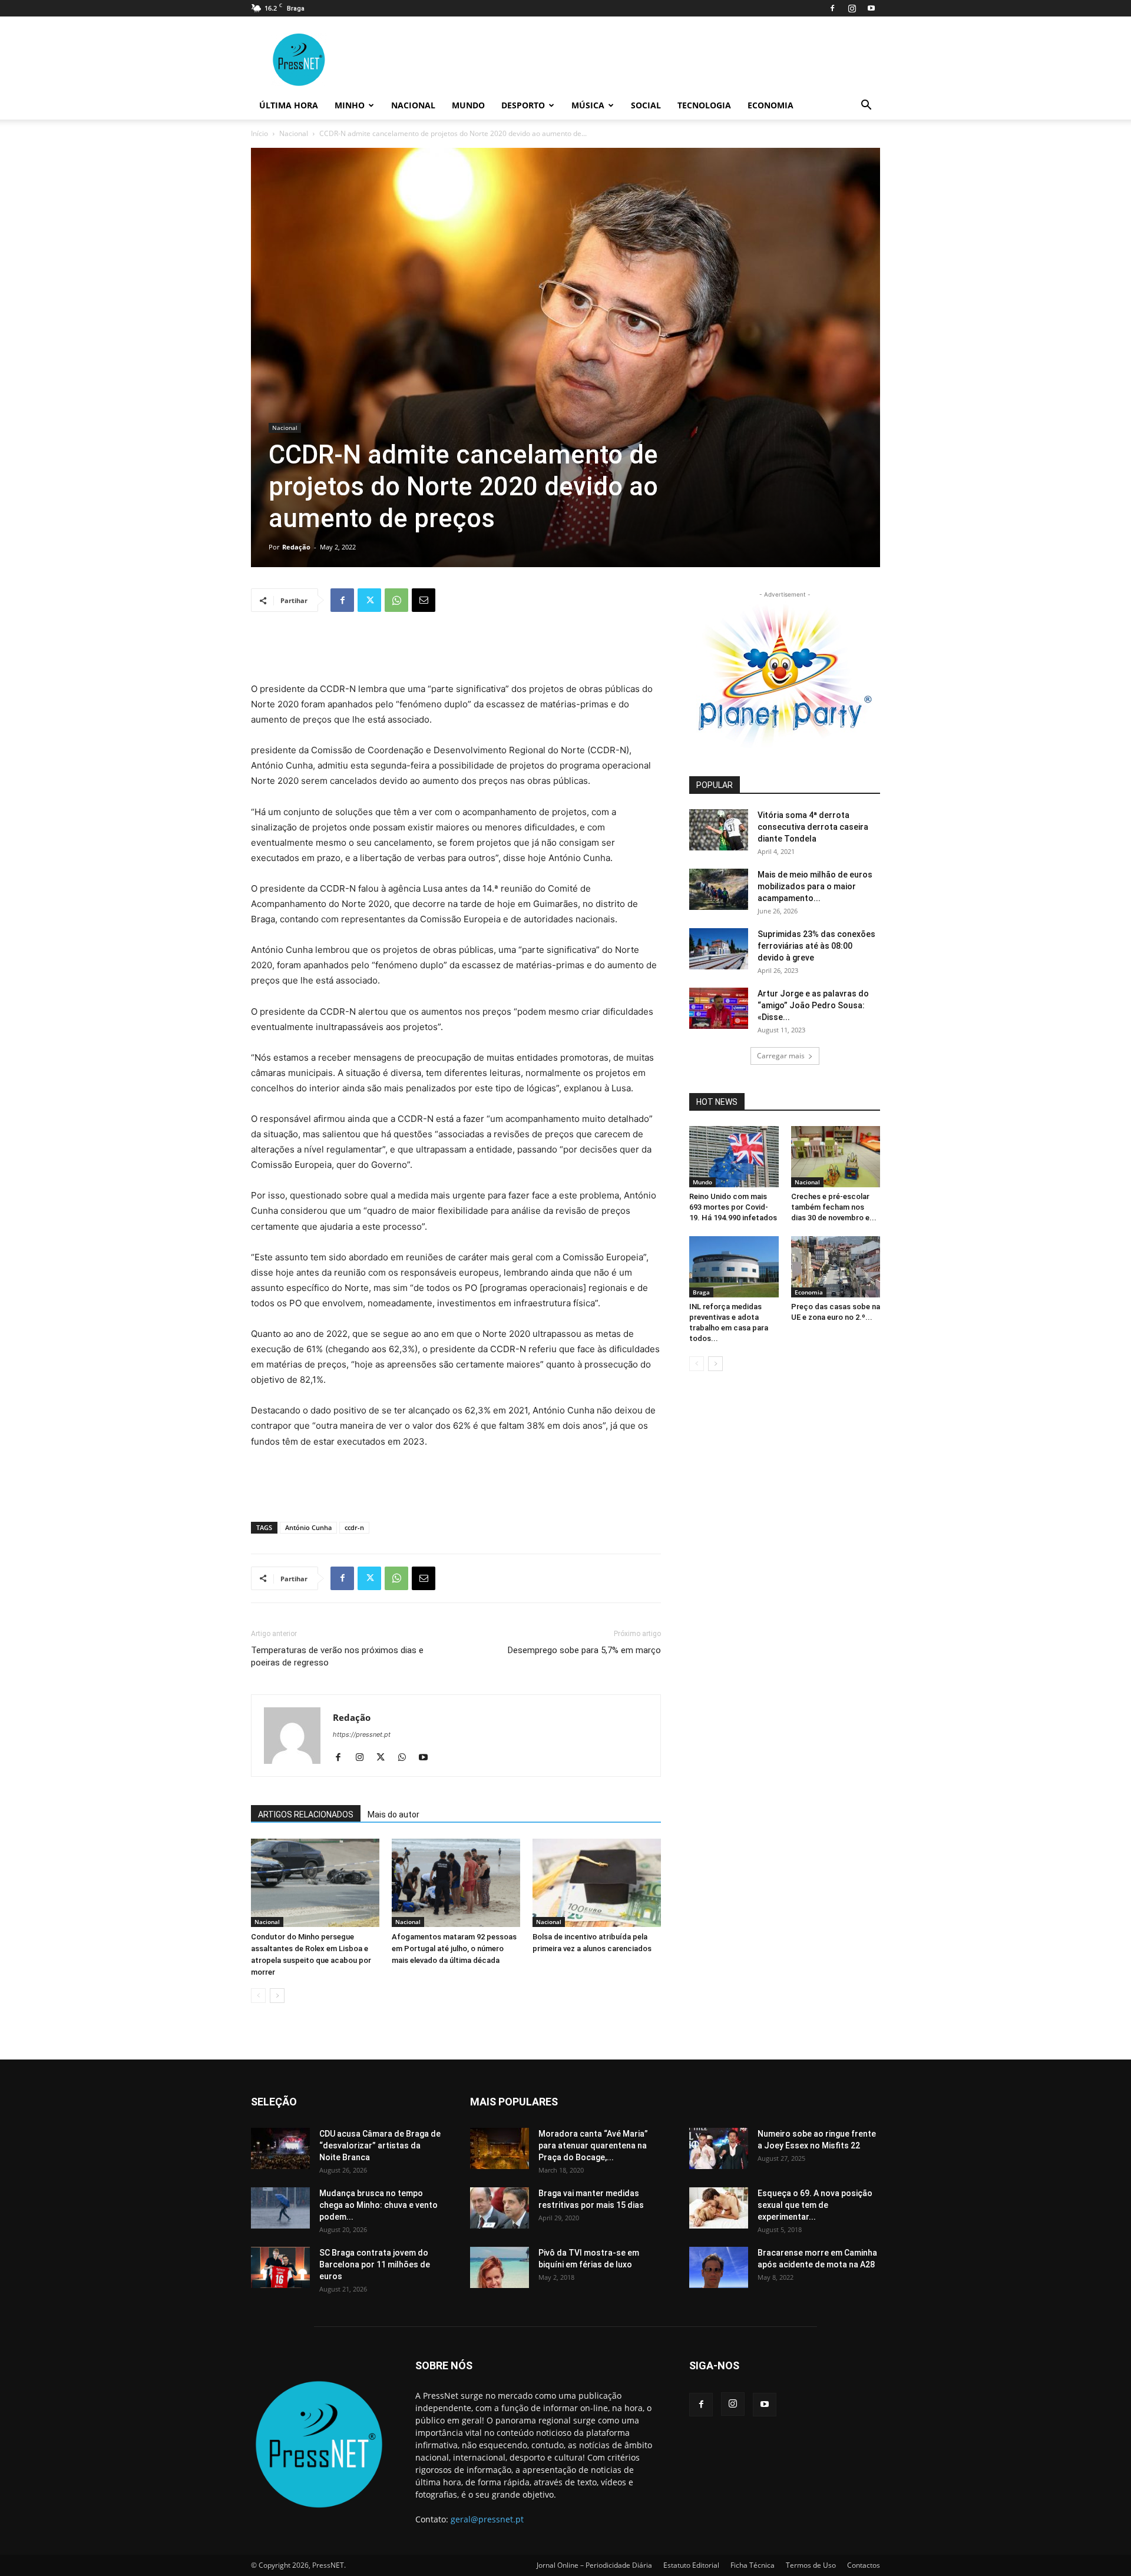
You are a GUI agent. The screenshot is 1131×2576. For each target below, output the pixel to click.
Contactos (864, 2565)
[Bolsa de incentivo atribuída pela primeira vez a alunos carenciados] (597, 1883)
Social (646, 105)
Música (588, 105)
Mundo (468, 105)
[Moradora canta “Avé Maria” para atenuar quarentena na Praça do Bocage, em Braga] (500, 2148)
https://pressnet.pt (362, 1734)
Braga (701, 1292)
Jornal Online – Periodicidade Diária (594, 2565)
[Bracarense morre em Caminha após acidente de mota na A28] (719, 2267)
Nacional (413, 105)
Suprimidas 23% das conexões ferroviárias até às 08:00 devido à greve (816, 946)
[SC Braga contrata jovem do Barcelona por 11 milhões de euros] (280, 2267)
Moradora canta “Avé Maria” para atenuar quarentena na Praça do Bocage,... (593, 2145)
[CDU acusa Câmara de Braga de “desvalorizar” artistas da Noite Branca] (280, 2148)
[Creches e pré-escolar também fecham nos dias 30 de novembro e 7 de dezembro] (836, 1157)
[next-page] (277, 1996)
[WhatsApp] (396, 600)
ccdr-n (354, 1527)
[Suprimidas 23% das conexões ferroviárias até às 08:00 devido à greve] (719, 949)
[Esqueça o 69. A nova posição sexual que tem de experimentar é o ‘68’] (719, 2208)
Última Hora (289, 105)
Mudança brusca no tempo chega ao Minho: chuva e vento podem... (378, 2205)
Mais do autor (393, 1815)
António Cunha (308, 1527)
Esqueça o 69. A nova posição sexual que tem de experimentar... (815, 2205)
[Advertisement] (456, 651)
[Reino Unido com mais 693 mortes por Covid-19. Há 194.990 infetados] (734, 1157)
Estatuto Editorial (691, 2565)
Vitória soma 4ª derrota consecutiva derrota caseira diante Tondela (813, 827)
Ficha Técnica (753, 2565)
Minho (350, 105)
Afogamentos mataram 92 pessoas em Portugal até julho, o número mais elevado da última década (454, 1948)
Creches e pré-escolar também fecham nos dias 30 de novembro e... (834, 1207)
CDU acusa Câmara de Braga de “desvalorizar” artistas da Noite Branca (380, 2145)
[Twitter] (369, 600)
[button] (866, 106)
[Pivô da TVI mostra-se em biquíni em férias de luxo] (500, 2267)
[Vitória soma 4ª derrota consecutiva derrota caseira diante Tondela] (719, 830)
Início (259, 133)
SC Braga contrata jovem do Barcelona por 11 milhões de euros (375, 2264)
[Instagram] (852, 8)
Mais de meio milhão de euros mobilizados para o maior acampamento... (815, 886)
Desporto (523, 105)
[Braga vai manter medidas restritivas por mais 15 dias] (500, 2208)
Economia (770, 105)
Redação (296, 547)
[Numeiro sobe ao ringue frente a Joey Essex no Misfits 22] (719, 2148)
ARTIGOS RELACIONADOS (306, 1815)
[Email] (424, 600)
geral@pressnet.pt (487, 2519)
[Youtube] (871, 8)
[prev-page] (258, 1996)
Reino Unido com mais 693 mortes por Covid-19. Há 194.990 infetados (733, 1207)
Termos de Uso (811, 2565)
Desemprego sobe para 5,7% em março (584, 1650)
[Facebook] (832, 8)
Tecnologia (704, 105)
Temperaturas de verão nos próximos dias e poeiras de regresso (337, 1656)
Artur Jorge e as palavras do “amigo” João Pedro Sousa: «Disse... (813, 1005)
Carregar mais (781, 1056)
